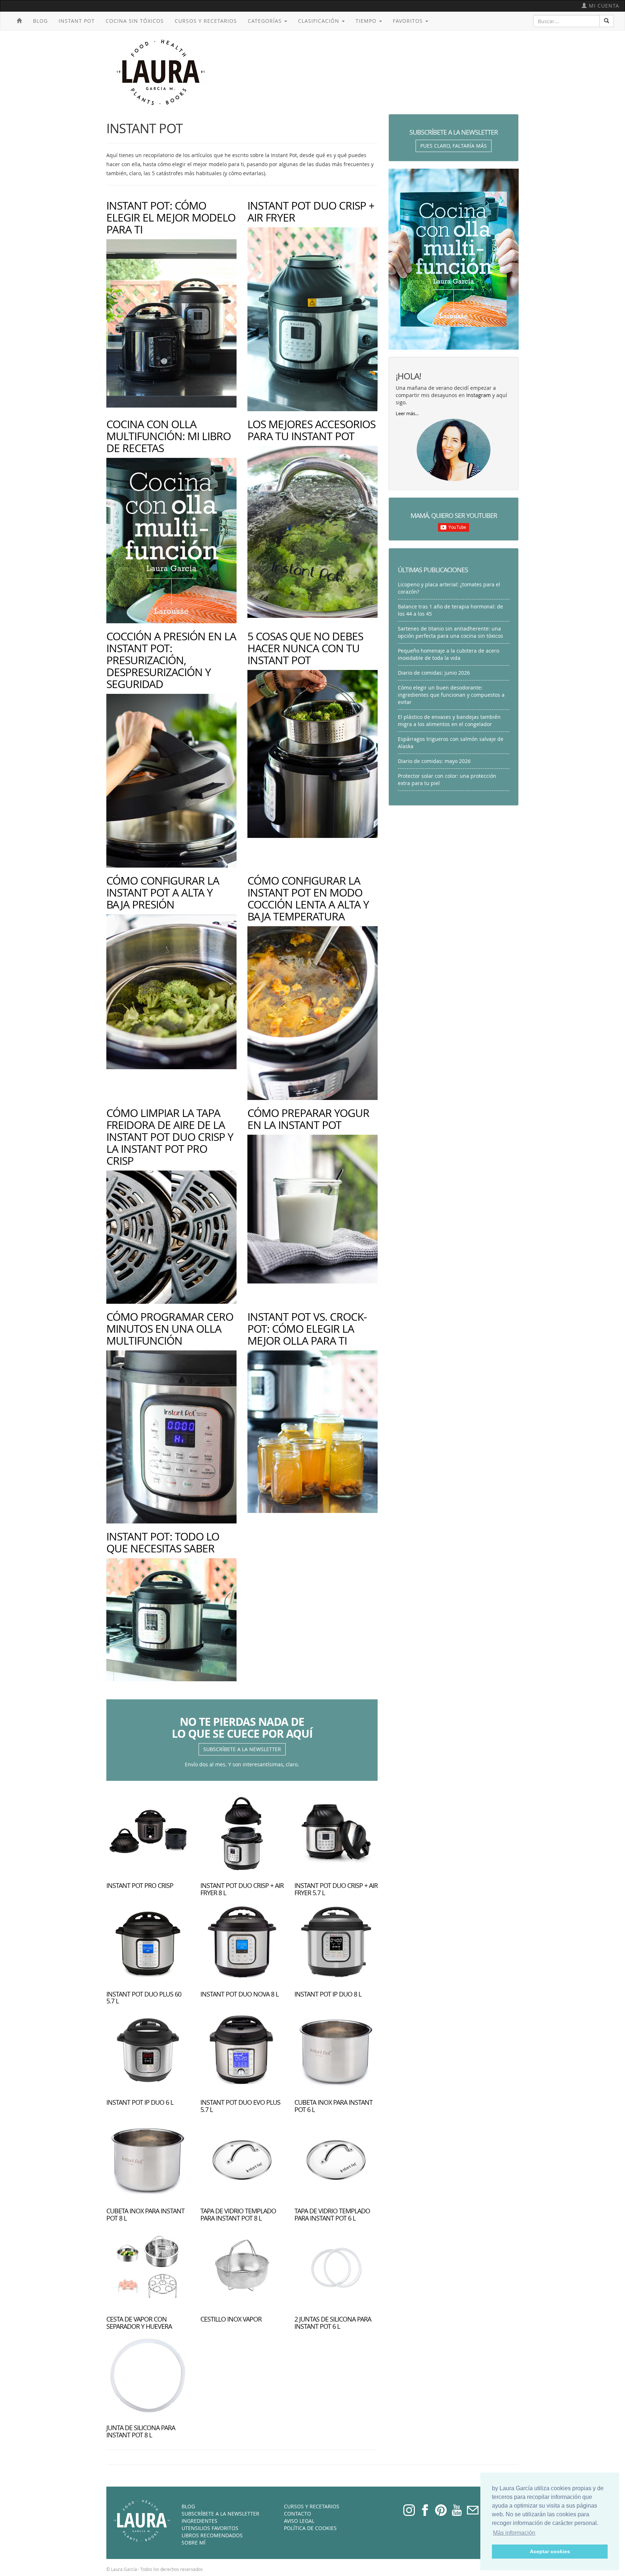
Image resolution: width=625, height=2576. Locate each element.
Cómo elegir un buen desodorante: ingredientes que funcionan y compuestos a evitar (451, 695)
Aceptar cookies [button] (550, 2551)
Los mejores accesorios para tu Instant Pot (311, 430)
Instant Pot (77, 21)
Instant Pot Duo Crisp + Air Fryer (311, 212)
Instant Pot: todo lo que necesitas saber (163, 1542)
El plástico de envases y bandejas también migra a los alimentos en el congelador (449, 720)
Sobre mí (194, 2543)
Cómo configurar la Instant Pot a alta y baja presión (163, 893)
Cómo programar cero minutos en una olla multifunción (170, 1329)
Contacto (297, 2514)
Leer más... (407, 414)
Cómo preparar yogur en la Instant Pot (308, 1119)
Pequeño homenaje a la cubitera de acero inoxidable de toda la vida (448, 654)
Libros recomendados (212, 2535)
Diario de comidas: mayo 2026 (434, 761)
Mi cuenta (603, 6)
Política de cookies (310, 2528)
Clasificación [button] (320, 21)
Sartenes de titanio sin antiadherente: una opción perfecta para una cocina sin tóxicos (450, 632)
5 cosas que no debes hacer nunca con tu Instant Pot (305, 648)
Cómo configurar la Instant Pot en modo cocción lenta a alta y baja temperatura (308, 899)
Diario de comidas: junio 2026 (434, 673)
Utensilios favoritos (210, 2528)
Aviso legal (299, 2521)
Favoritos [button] (409, 21)
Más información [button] (514, 2533)
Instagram (479, 395)
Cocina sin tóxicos (135, 21)
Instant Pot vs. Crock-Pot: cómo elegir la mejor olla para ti (307, 1329)
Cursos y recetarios (206, 21)
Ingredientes (199, 2521)
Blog (40, 21)
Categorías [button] (266, 21)
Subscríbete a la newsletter (242, 1749)
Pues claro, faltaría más (454, 146)
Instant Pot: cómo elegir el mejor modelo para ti (171, 218)
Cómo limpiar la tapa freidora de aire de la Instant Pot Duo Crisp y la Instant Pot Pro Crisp (170, 1137)
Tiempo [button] (367, 21)
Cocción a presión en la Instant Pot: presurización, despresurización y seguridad (171, 660)
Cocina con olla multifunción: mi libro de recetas (169, 436)
